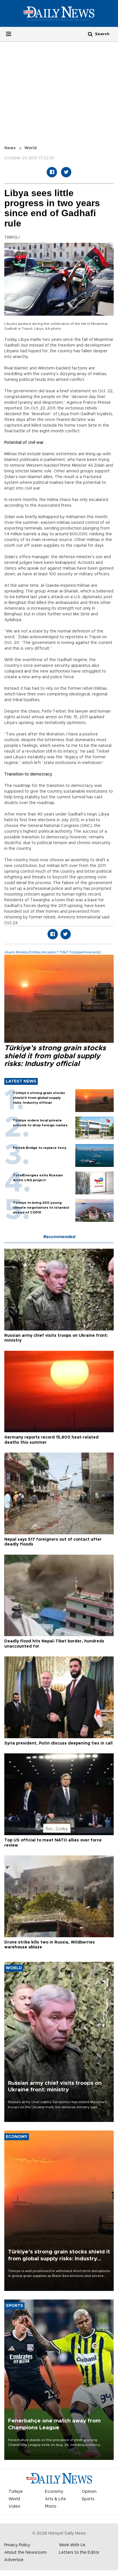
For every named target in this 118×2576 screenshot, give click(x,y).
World (31, 148)
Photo (51, 2507)
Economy (54, 2492)
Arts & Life (55, 2499)
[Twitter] (66, 172)
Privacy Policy (17, 2545)
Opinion (89, 2492)
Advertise (14, 2560)
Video (14, 2507)
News (10, 148)
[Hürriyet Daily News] (59, 13)
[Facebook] (52, 172)
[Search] (90, 34)
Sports (88, 2499)
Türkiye (16, 2492)
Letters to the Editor (79, 2553)
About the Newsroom (25, 2553)
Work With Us (72, 2545)
